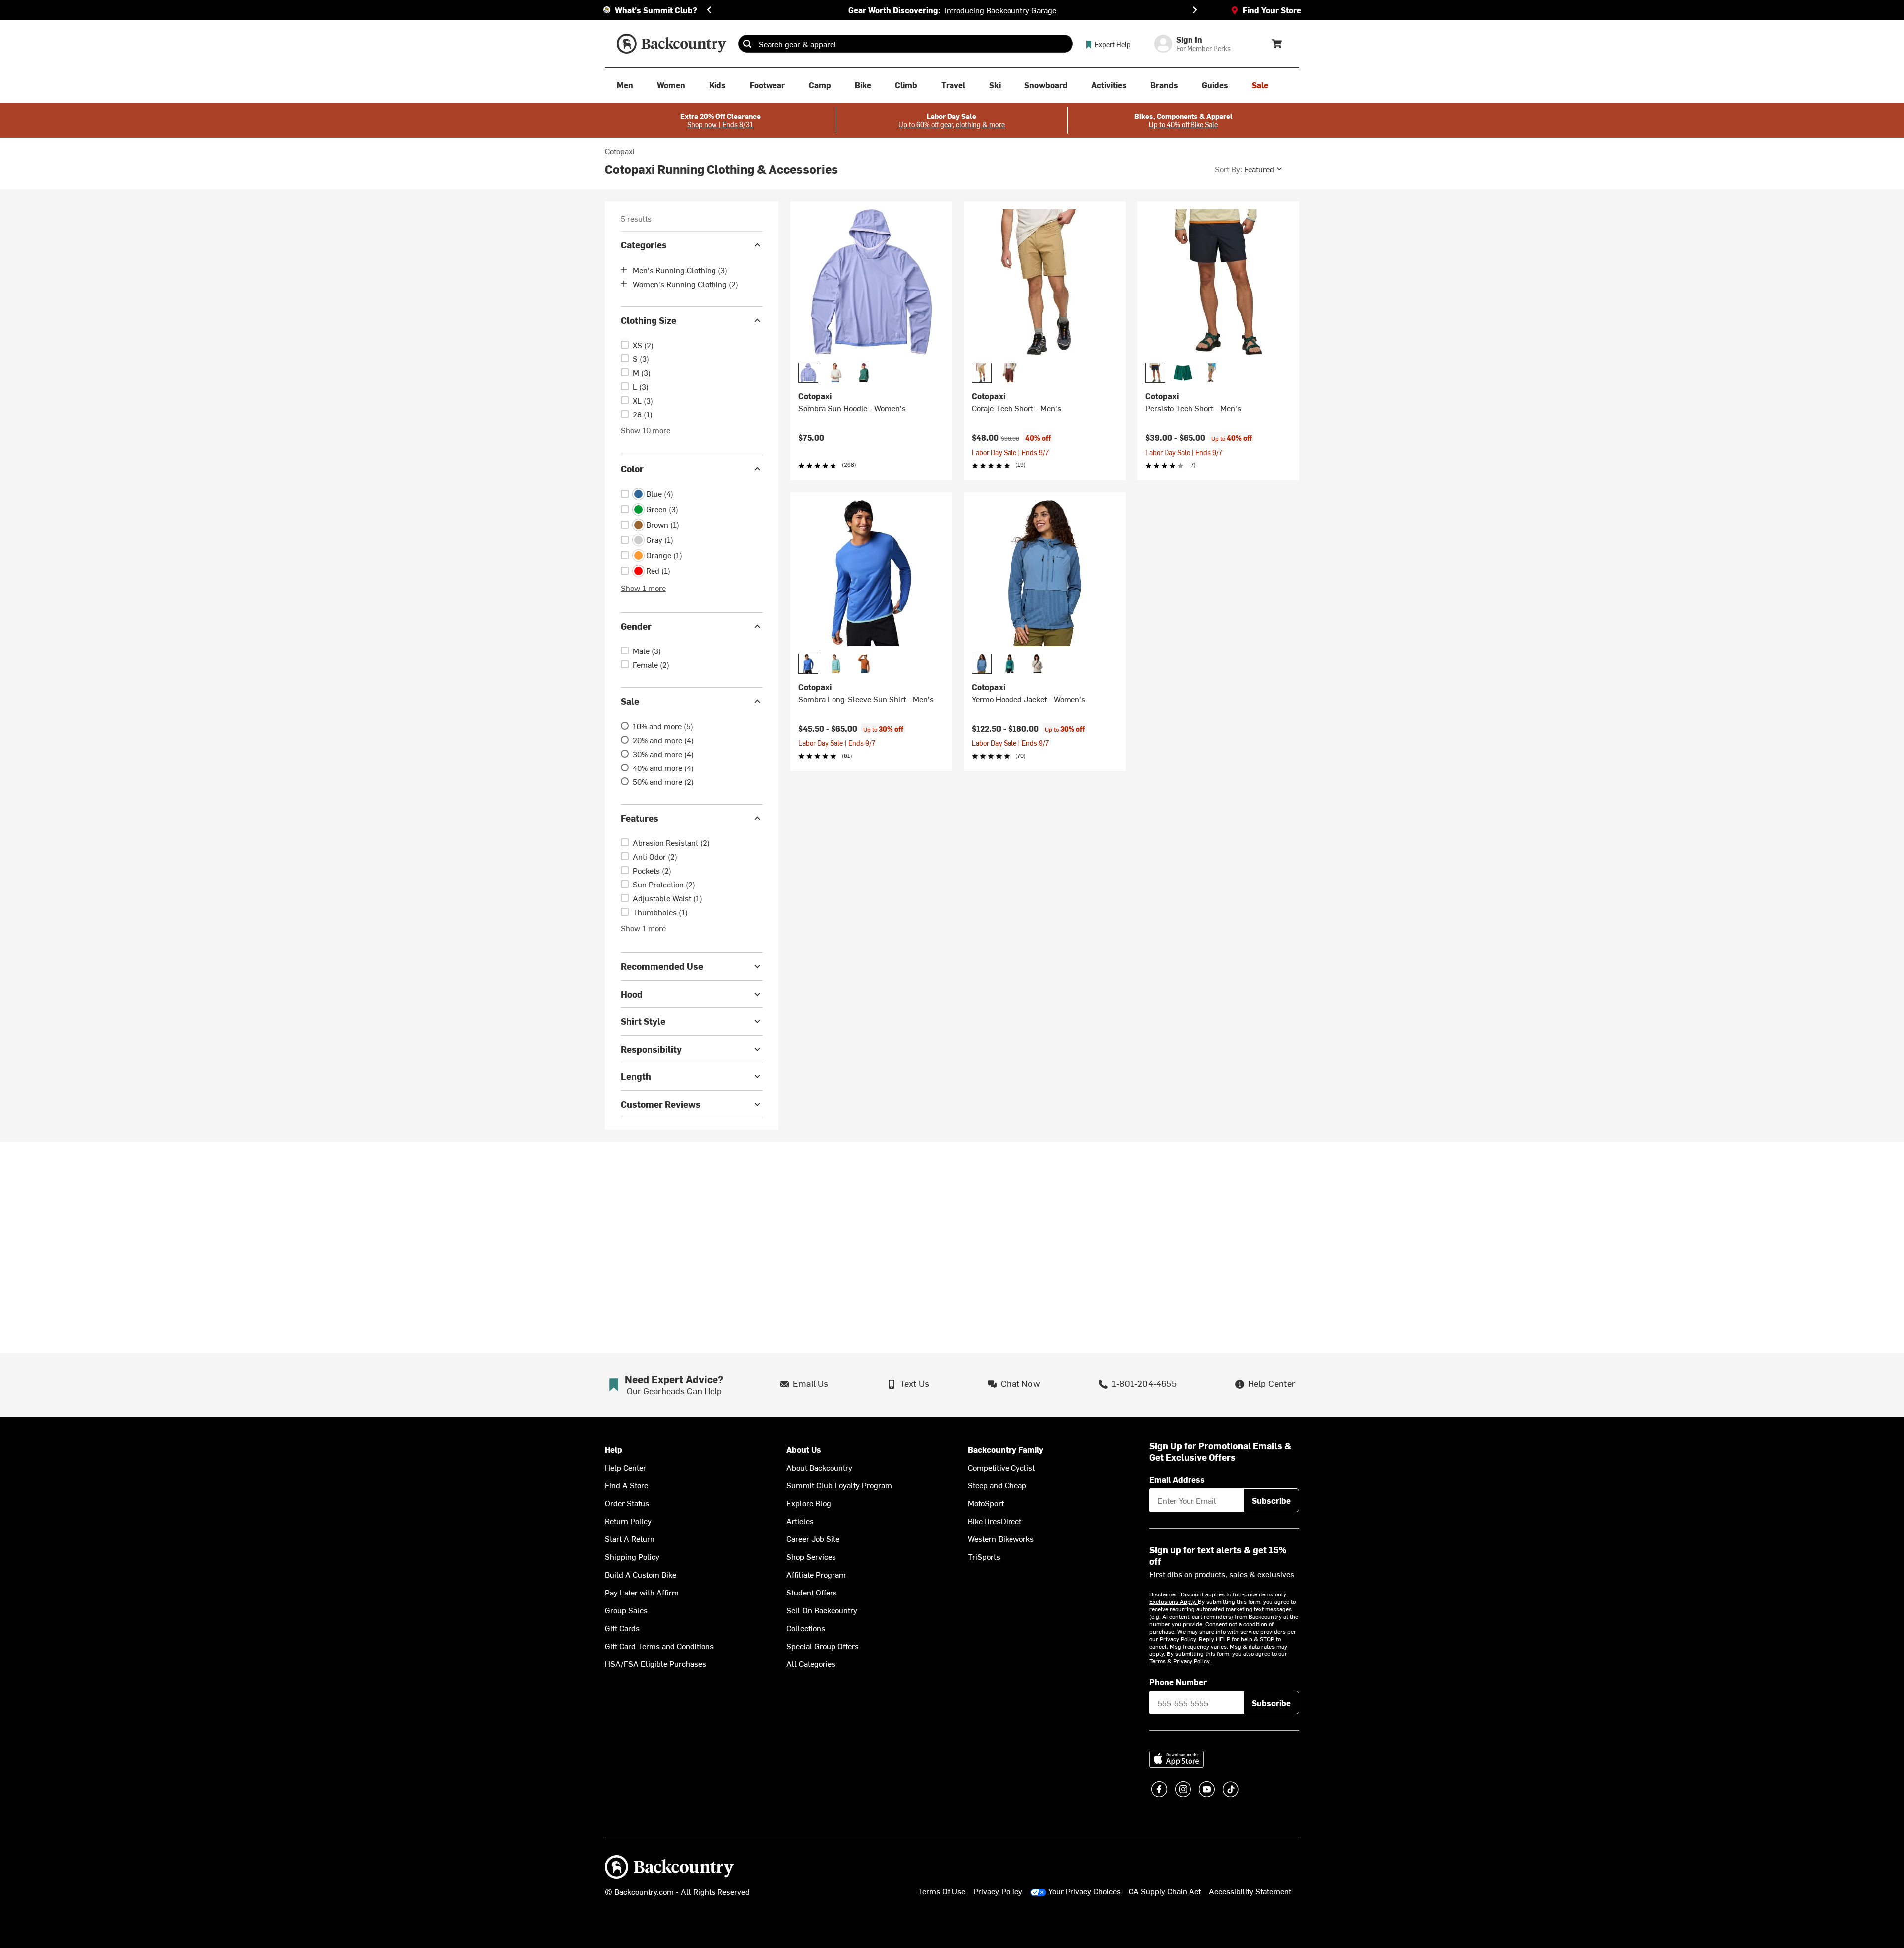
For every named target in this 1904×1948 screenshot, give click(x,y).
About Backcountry (819, 1467)
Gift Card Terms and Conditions (659, 1646)
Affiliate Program (816, 1574)
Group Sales (626, 1610)
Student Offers (812, 1592)
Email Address (1177, 1479)
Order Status (627, 1503)
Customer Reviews (661, 1104)
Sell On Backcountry (822, 1610)
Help (614, 1449)
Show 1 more (643, 588)
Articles (800, 1521)
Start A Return (630, 1538)
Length (636, 1076)
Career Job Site (813, 1538)
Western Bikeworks (1001, 1538)
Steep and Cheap (997, 1485)
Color (632, 468)
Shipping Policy (632, 1556)
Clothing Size (649, 320)
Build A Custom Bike (641, 1574)
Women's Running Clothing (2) (685, 284)
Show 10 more (646, 430)
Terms (1158, 1661)
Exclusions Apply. (1174, 1601)
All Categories (811, 1663)
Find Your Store (1272, 10)
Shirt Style (643, 1021)
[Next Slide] (1195, 10)
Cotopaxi (620, 151)
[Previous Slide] (709, 10)
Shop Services (811, 1556)
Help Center (625, 1467)
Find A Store (626, 1485)
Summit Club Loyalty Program (839, 1485)
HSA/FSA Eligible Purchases (655, 1663)
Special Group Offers (823, 1646)
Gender (636, 626)
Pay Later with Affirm (642, 1592)
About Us (804, 1449)
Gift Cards (622, 1628)
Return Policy (628, 1521)
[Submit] (747, 44)
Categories (644, 245)
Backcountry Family (1006, 1449)
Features (640, 818)
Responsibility (651, 1049)
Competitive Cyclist (1001, 1467)
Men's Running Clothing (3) (680, 270)
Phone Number (1178, 1682)
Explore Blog (809, 1503)
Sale (630, 701)
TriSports (984, 1556)
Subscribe (1271, 1500)
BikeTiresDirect (995, 1521)
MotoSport (986, 1503)
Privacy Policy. (1192, 1661)
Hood (632, 994)
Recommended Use (662, 966)
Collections (806, 1628)
